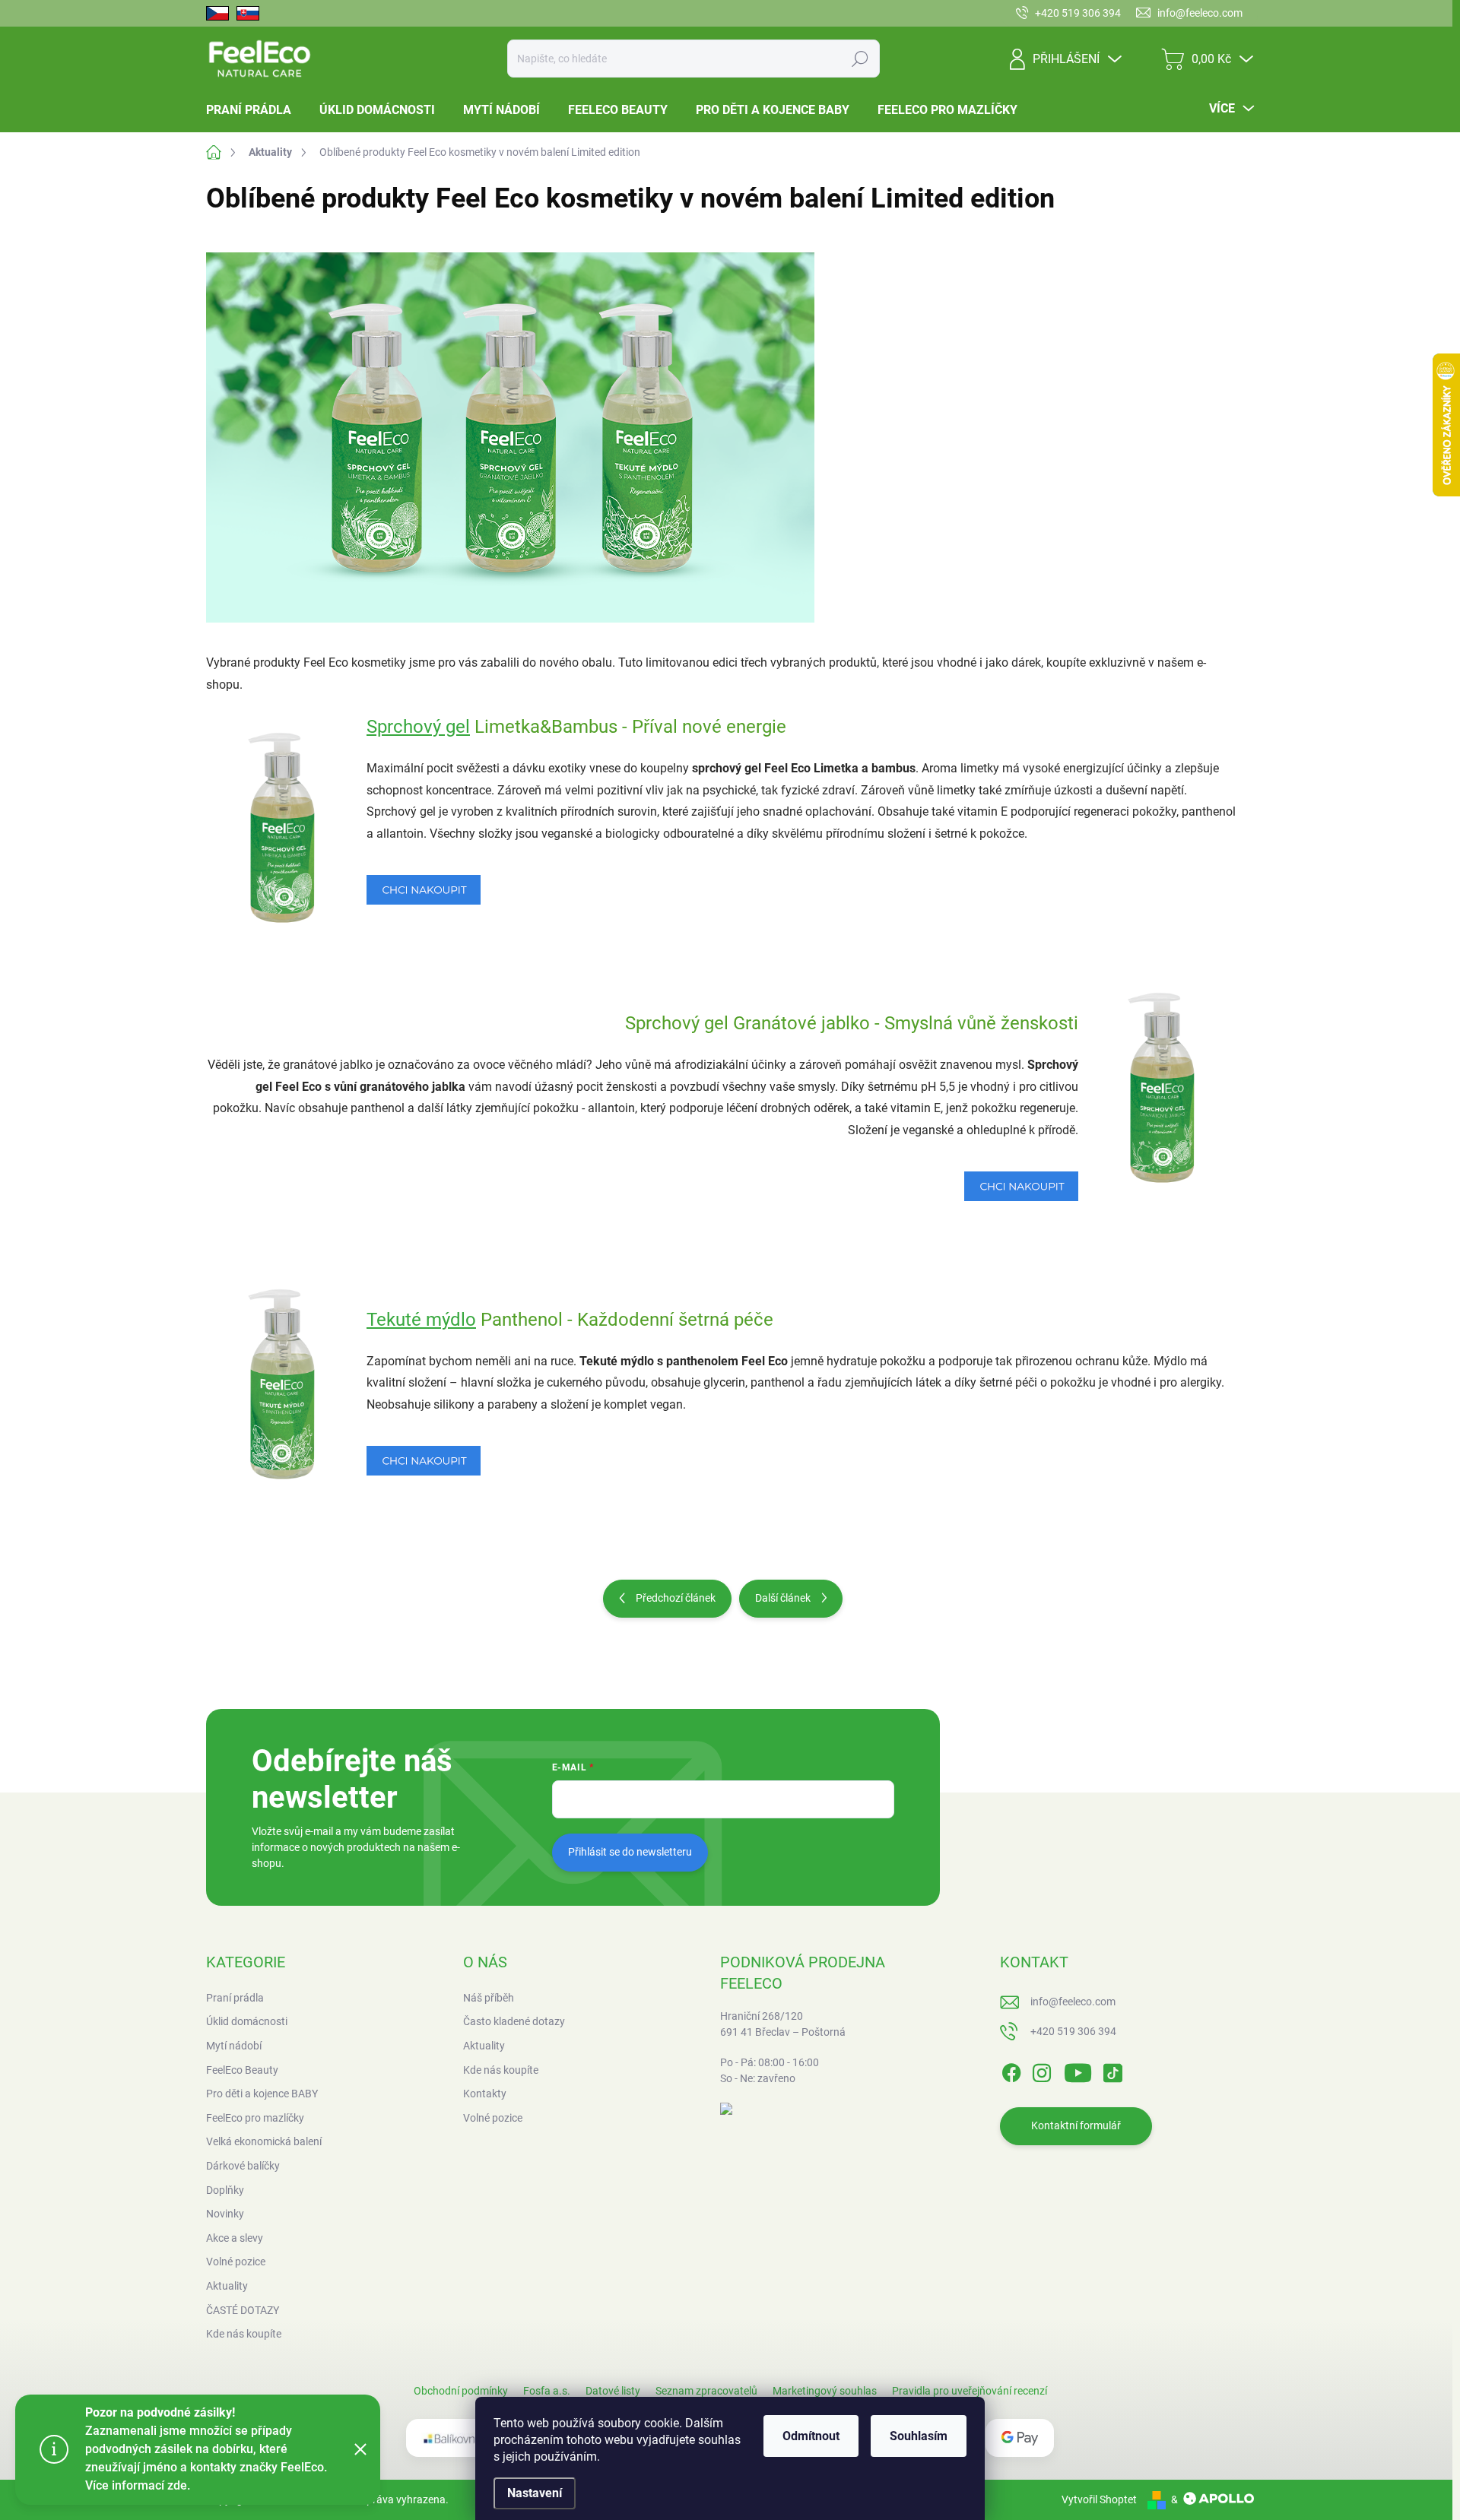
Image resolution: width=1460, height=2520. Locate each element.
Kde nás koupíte (501, 2070)
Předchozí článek (676, 1598)
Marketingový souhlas (825, 2391)
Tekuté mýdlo (421, 1320)
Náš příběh (489, 1998)
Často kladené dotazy (514, 2021)
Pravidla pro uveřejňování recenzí (970, 2391)
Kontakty (485, 2094)
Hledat (860, 59)
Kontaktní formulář (1076, 2125)
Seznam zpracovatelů (706, 2391)
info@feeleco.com (1073, 2002)
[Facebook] (1011, 2070)
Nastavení (535, 2493)
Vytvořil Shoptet (1099, 2499)
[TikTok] (1112, 2070)
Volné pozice (493, 2118)
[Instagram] (1042, 2070)
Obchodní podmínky (461, 2391)
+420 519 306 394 (1073, 2031)
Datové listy (613, 2391)
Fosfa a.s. (547, 2391)
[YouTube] (1078, 2070)
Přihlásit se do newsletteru (630, 1852)
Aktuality (484, 2046)
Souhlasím (919, 2436)
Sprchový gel (418, 727)
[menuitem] (254, 110)
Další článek (783, 1598)
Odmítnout (811, 2436)
